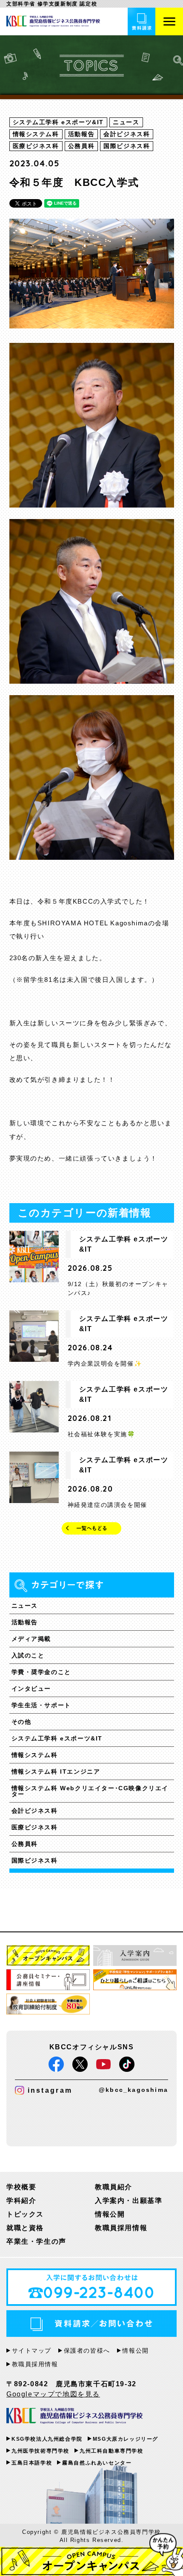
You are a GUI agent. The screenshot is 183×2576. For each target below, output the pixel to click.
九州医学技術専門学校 (40, 2451)
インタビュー (31, 1689)
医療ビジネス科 (35, 1827)
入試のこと (28, 1655)
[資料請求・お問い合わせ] (142, 21)
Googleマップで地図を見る (53, 2394)
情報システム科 (35, 1755)
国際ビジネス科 (35, 1860)
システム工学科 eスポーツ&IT (57, 1738)
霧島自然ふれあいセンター (97, 2463)
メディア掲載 (31, 1639)
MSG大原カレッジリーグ (126, 2439)
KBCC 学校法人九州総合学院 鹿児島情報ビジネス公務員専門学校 (74, 2416)
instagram (50, 2090)
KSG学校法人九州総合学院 (47, 2439)
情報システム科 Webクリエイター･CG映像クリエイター (90, 1791)
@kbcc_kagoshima (133, 2090)
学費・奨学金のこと (41, 1672)
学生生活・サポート (41, 1705)
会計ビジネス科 (35, 1811)
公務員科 (25, 1844)
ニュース (25, 1606)
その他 (21, 1722)
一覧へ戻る (91, 1528)
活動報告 (25, 1622)
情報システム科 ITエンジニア (56, 1772)
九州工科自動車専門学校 (112, 2451)
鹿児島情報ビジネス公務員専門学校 (53, 21)
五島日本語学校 (32, 2463)
